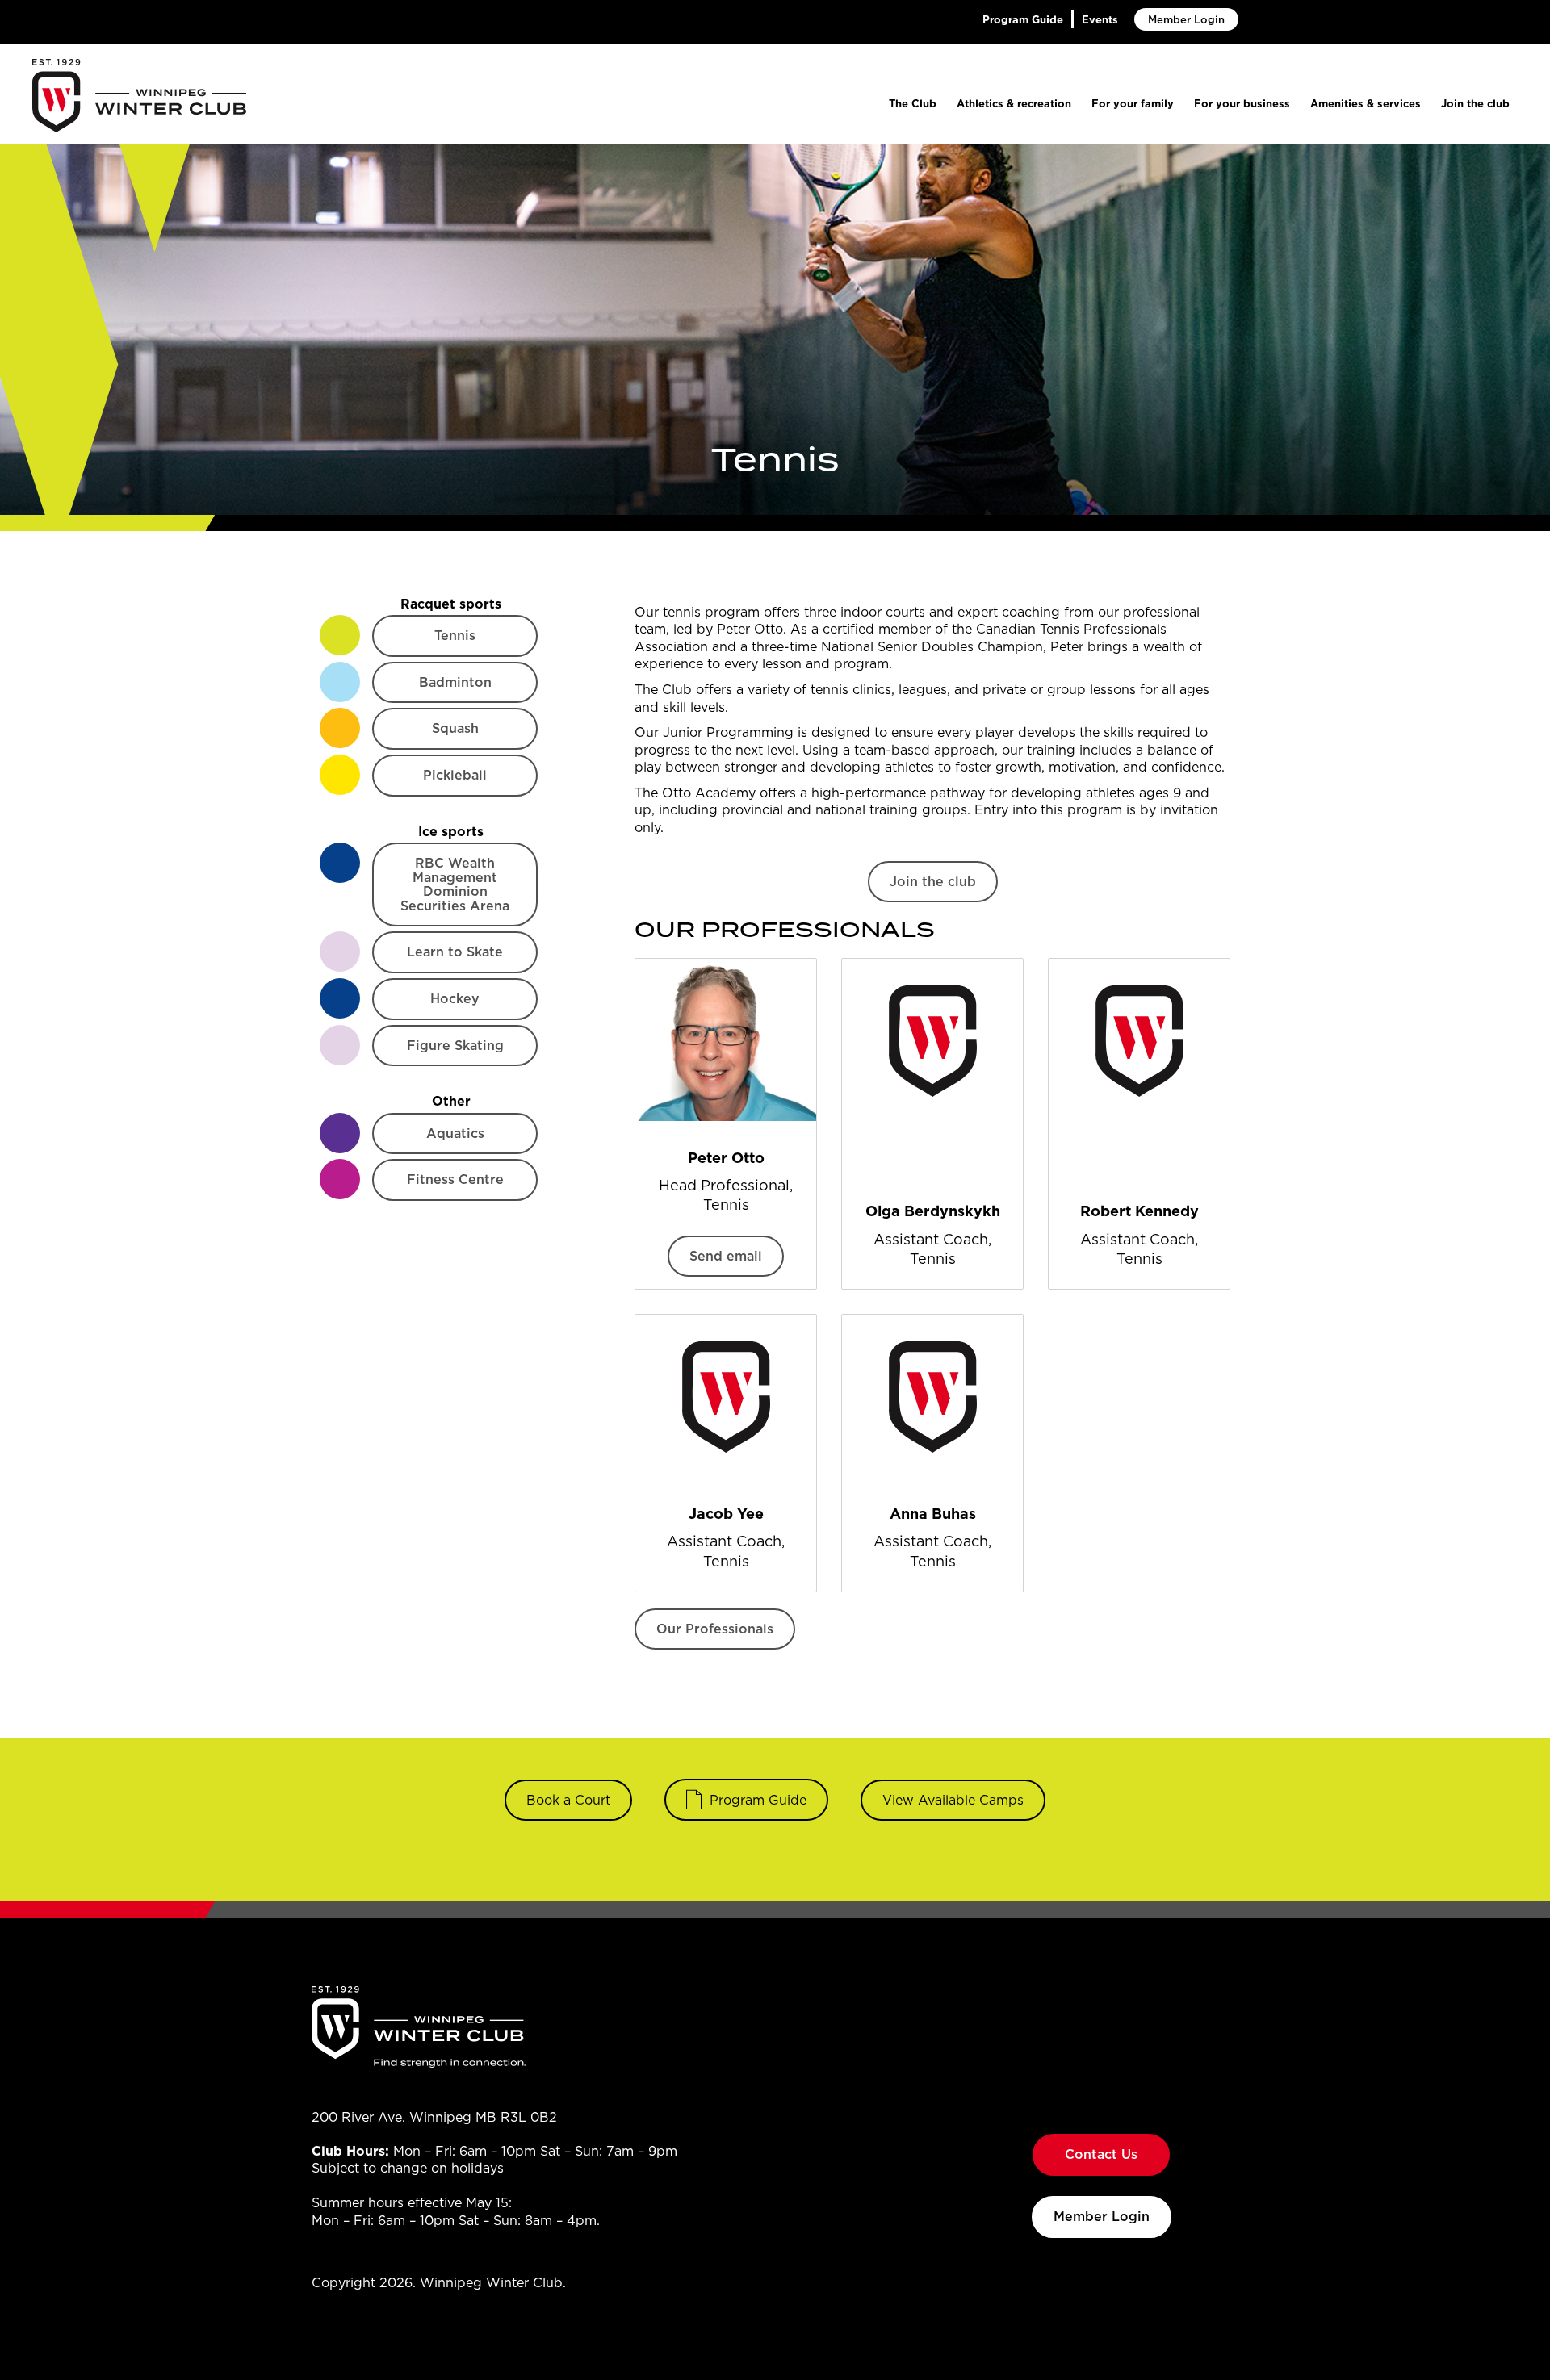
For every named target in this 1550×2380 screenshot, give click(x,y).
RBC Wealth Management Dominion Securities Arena (455, 884)
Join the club (1475, 103)
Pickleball (455, 775)
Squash (455, 728)
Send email (726, 1256)
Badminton (455, 682)
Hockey (455, 998)
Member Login (1186, 19)
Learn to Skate (455, 952)
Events (1100, 19)
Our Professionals (715, 1629)
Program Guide (1023, 19)
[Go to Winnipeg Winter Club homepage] (139, 96)
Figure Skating (455, 1045)
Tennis (455, 635)
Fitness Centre (455, 1179)
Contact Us (1101, 2154)
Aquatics (455, 1133)
